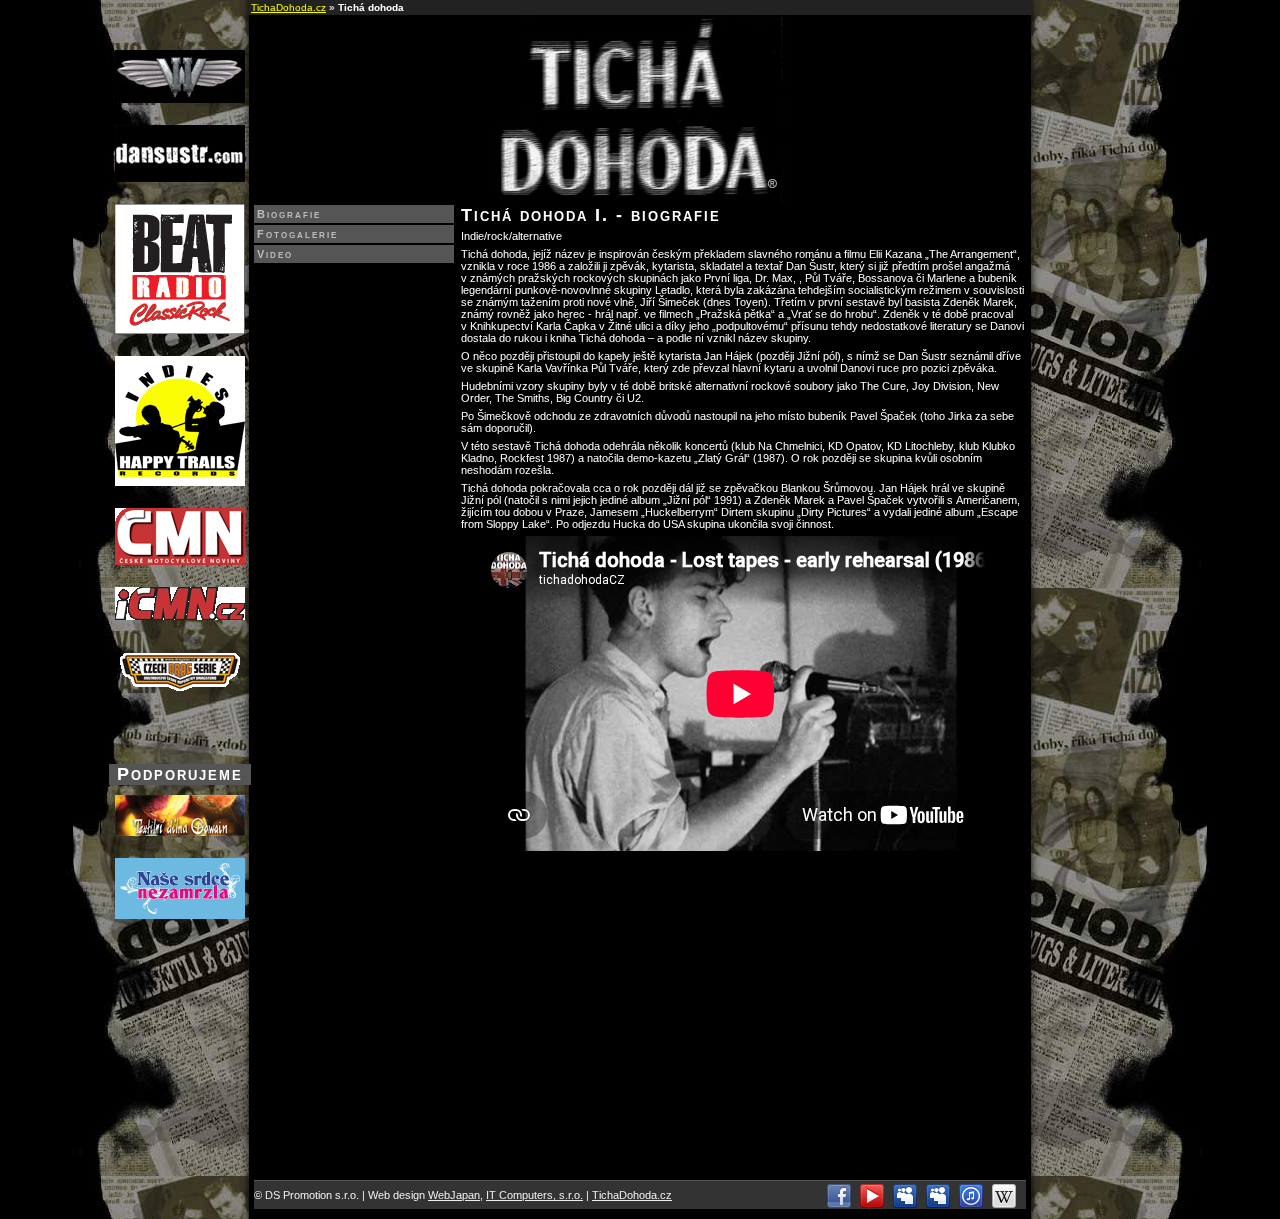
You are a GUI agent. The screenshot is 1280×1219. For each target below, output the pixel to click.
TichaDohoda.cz (288, 7)
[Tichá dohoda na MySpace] (905, 1204)
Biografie (289, 214)
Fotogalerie (297, 234)
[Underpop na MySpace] (938, 1204)
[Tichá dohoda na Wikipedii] (1004, 1204)
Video (275, 254)
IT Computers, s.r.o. (534, 1195)
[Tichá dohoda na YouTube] (872, 1204)
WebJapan (454, 1195)
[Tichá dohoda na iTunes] (971, 1204)
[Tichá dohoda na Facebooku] (839, 1204)
